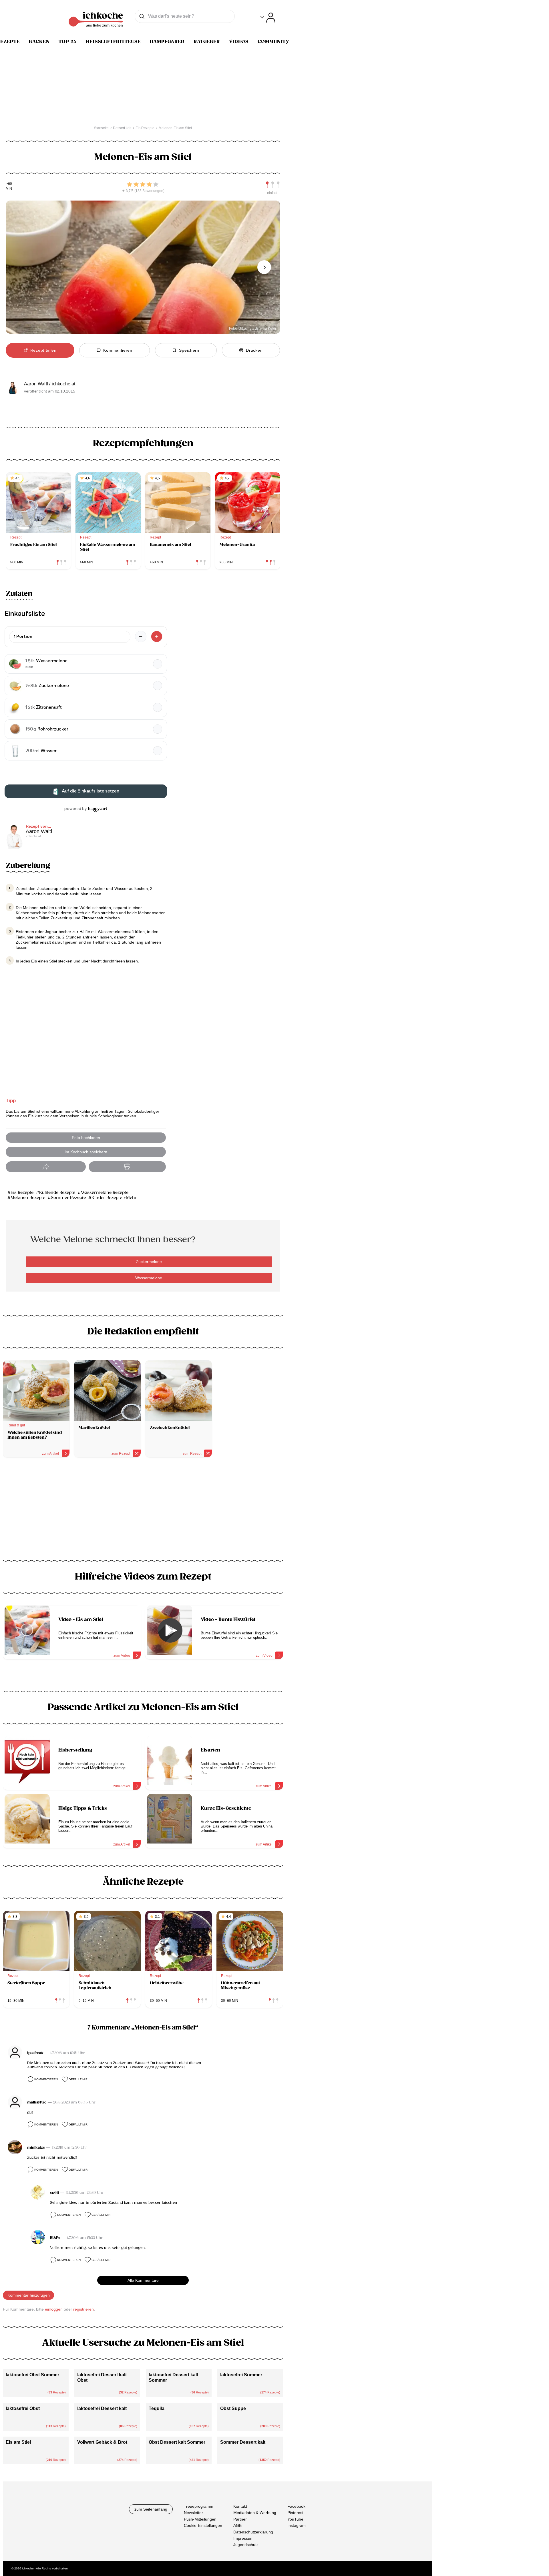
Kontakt (240, 2506)
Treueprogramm (199, 2506)
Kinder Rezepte (107, 1198)
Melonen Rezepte (28, 1198)
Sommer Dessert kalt (243, 2442)
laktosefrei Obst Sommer (32, 2375)
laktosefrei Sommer (241, 2375)
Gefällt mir (78, 2079)
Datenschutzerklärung (253, 2532)
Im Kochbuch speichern (86, 1152)
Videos (239, 42)
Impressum (243, 2538)
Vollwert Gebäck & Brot (102, 2442)
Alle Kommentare (143, 2280)
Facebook (296, 2506)
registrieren (83, 2309)
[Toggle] (268, 18)
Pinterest (295, 2513)
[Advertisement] (143, 1511)
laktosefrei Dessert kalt (102, 2408)
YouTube (295, 2519)
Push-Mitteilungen (200, 2519)
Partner (240, 2519)
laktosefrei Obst (23, 2408)
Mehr (131, 1198)
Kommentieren (46, 2079)
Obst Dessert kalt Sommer (177, 2442)
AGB (237, 2525)
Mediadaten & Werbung (255, 2513)
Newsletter (193, 2513)
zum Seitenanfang (151, 2509)
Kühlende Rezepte (57, 1193)
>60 (9, 184)
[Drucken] (127, 1167)
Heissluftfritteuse (113, 42)
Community (273, 42)
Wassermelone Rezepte (105, 1193)
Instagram (297, 2525)
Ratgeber (207, 42)
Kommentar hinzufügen (29, 2295)
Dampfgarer (167, 42)
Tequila (157, 2408)
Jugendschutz (246, 2545)
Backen (39, 42)
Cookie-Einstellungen (203, 2525)
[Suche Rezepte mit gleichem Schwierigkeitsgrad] (273, 185)
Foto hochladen (86, 1138)
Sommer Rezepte (68, 1198)
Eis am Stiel (18, 2442)
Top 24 (67, 42)
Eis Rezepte (22, 1193)
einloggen (54, 2309)
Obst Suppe (233, 2408)
